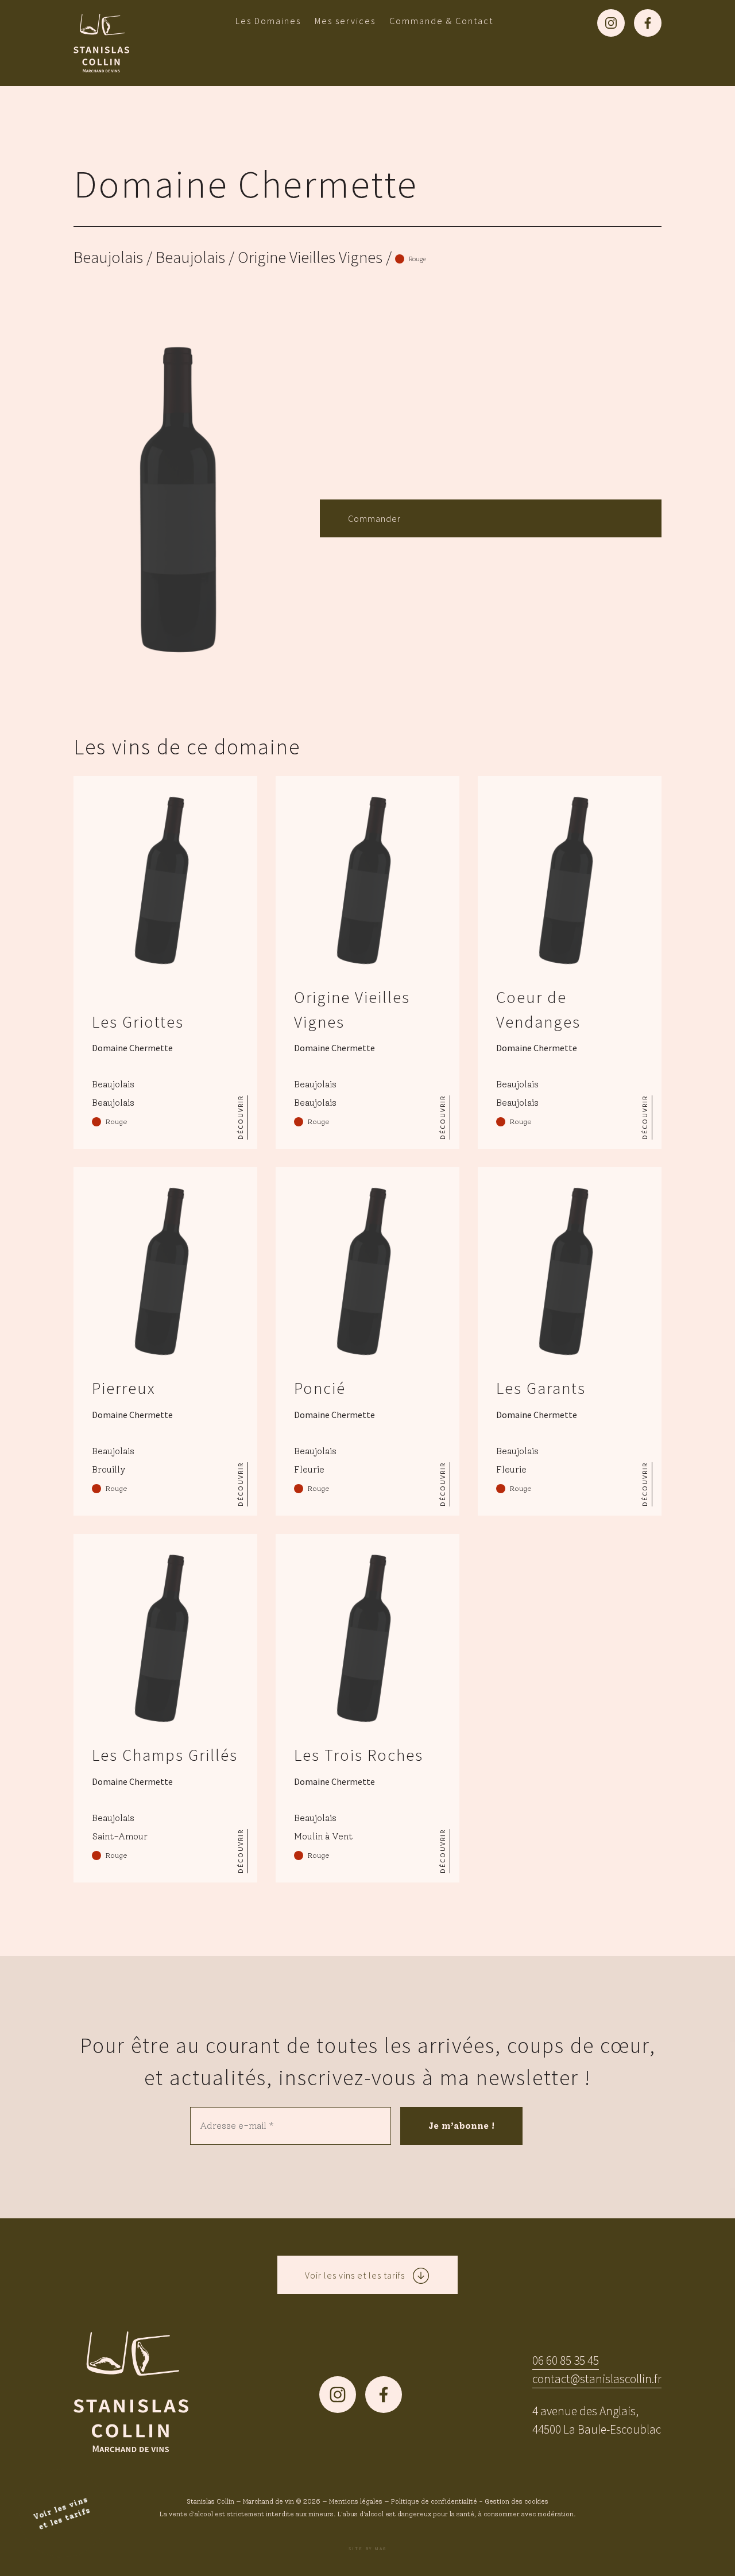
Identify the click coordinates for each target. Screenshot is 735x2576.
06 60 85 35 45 (566, 2360)
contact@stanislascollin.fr (597, 2379)
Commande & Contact (441, 21)
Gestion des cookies (517, 2501)
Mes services (345, 21)
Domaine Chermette (246, 184)
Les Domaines (268, 21)
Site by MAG (367, 2548)
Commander (374, 518)
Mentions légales (356, 2501)
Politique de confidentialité (434, 2501)
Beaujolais (108, 257)
